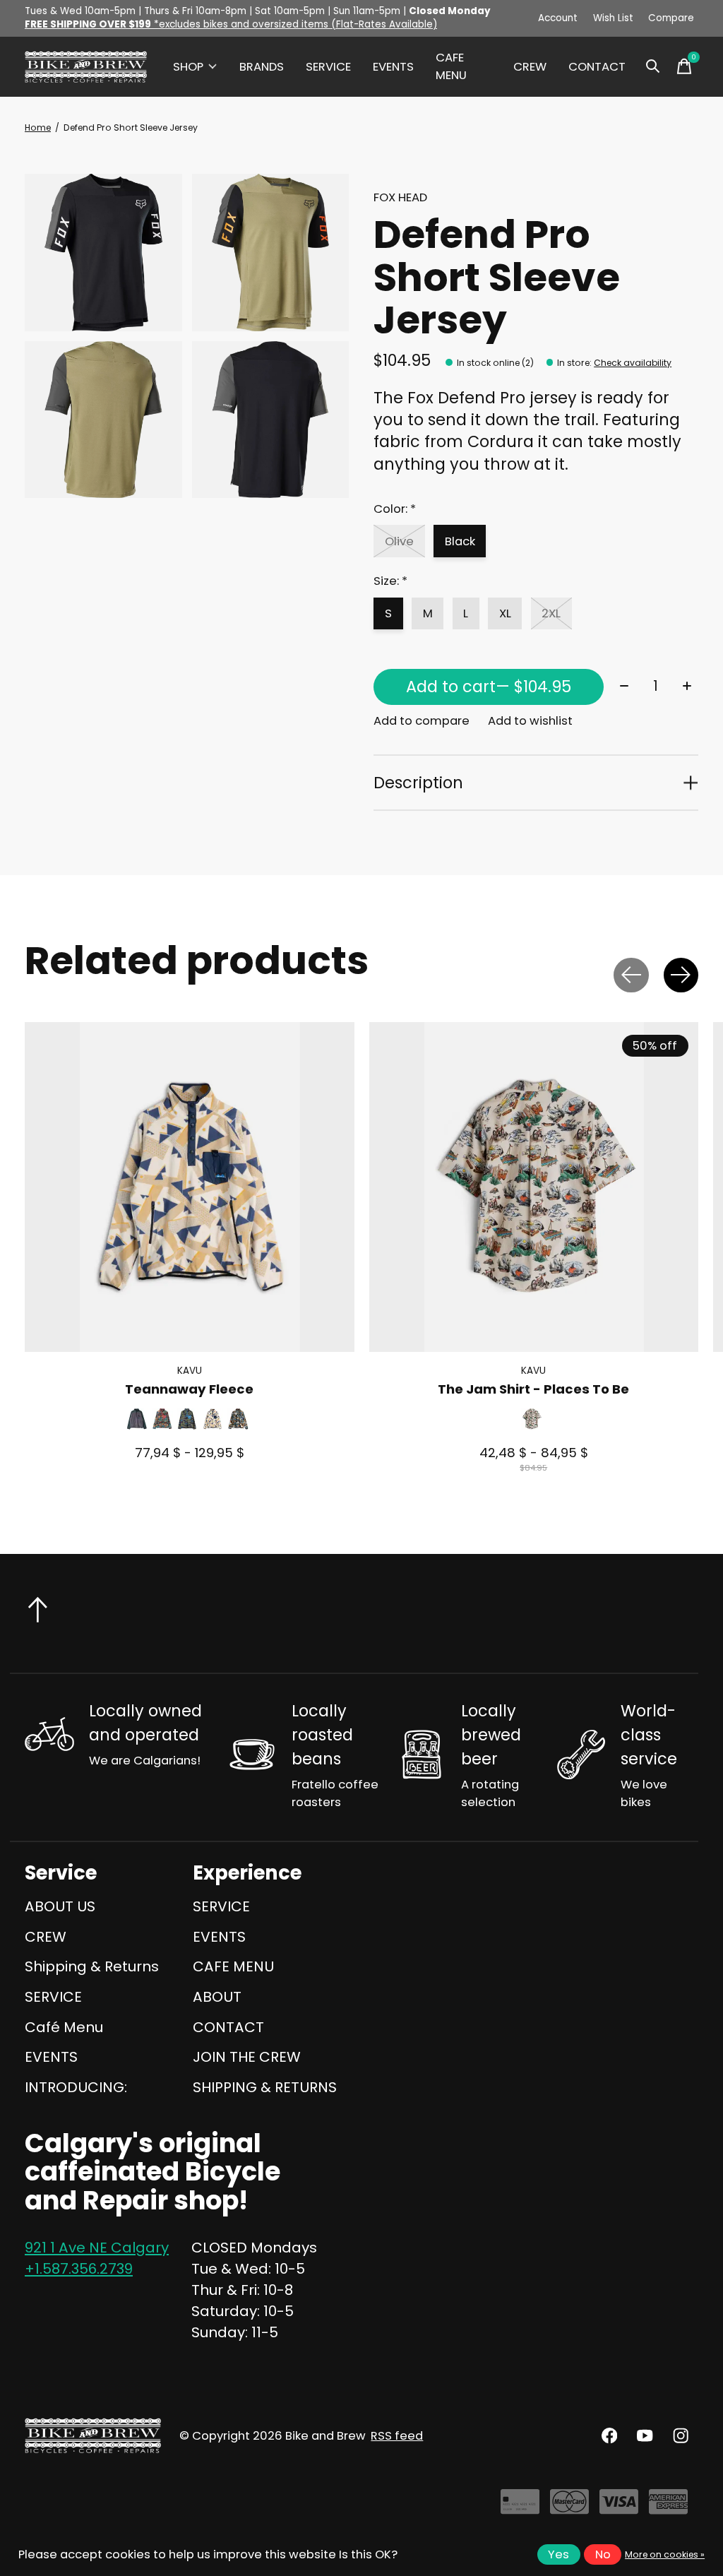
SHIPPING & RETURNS (265, 2087)
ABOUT (217, 1997)
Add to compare (422, 721)
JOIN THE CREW (247, 2057)
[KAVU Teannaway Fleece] (190, 1187)
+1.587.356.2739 (79, 2269)
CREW (530, 67)
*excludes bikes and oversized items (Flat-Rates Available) (231, 24)
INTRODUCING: (76, 2087)
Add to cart (489, 687)
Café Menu (64, 2027)
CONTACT (597, 67)
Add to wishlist (530, 721)
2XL (551, 613)
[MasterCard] (569, 2507)
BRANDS (262, 67)
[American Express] (668, 2507)
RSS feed (397, 2436)
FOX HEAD (400, 197)
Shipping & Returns (92, 1966)
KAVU (190, 1370)
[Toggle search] (653, 66)
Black (460, 541)
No (603, 2554)
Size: (390, 581)
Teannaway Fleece (189, 1389)
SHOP (188, 67)
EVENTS (393, 67)
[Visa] (619, 2507)
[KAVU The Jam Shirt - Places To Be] (534, 1187)
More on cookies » (665, 2554)
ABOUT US (60, 1906)
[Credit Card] (520, 2507)
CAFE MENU (451, 66)
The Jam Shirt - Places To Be (533, 1389)
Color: (395, 509)
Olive (399, 541)
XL (505, 613)
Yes (558, 2554)
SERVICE (328, 67)
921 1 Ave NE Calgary (97, 2248)
